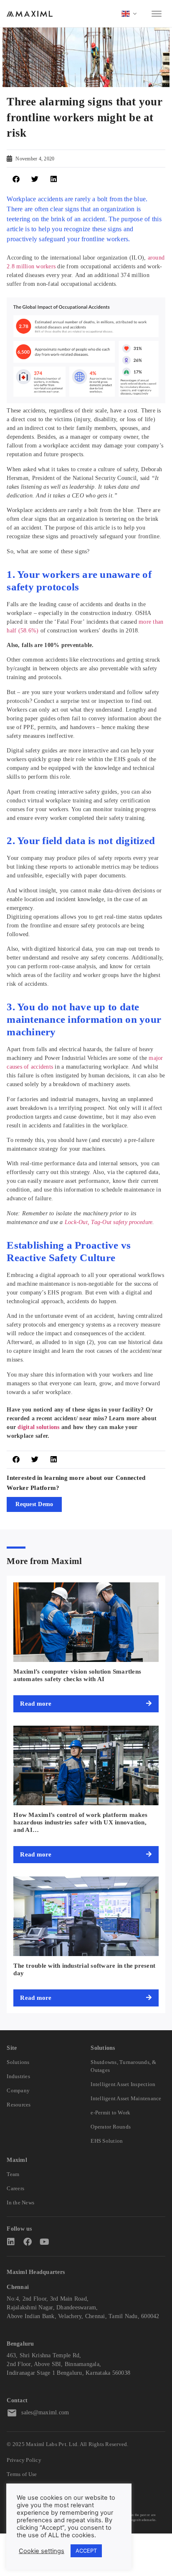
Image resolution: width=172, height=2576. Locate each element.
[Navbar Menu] (157, 14)
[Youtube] (44, 2242)
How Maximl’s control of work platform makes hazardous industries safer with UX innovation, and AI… (80, 1822)
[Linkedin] (11, 2242)
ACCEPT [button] (86, 2551)
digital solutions (38, 1427)
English (129, 14)
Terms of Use (22, 2474)
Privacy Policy (24, 2460)
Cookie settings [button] (42, 2551)
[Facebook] (28, 2242)
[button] (16, 179)
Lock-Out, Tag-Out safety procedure (109, 1222)
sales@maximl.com (45, 2412)
